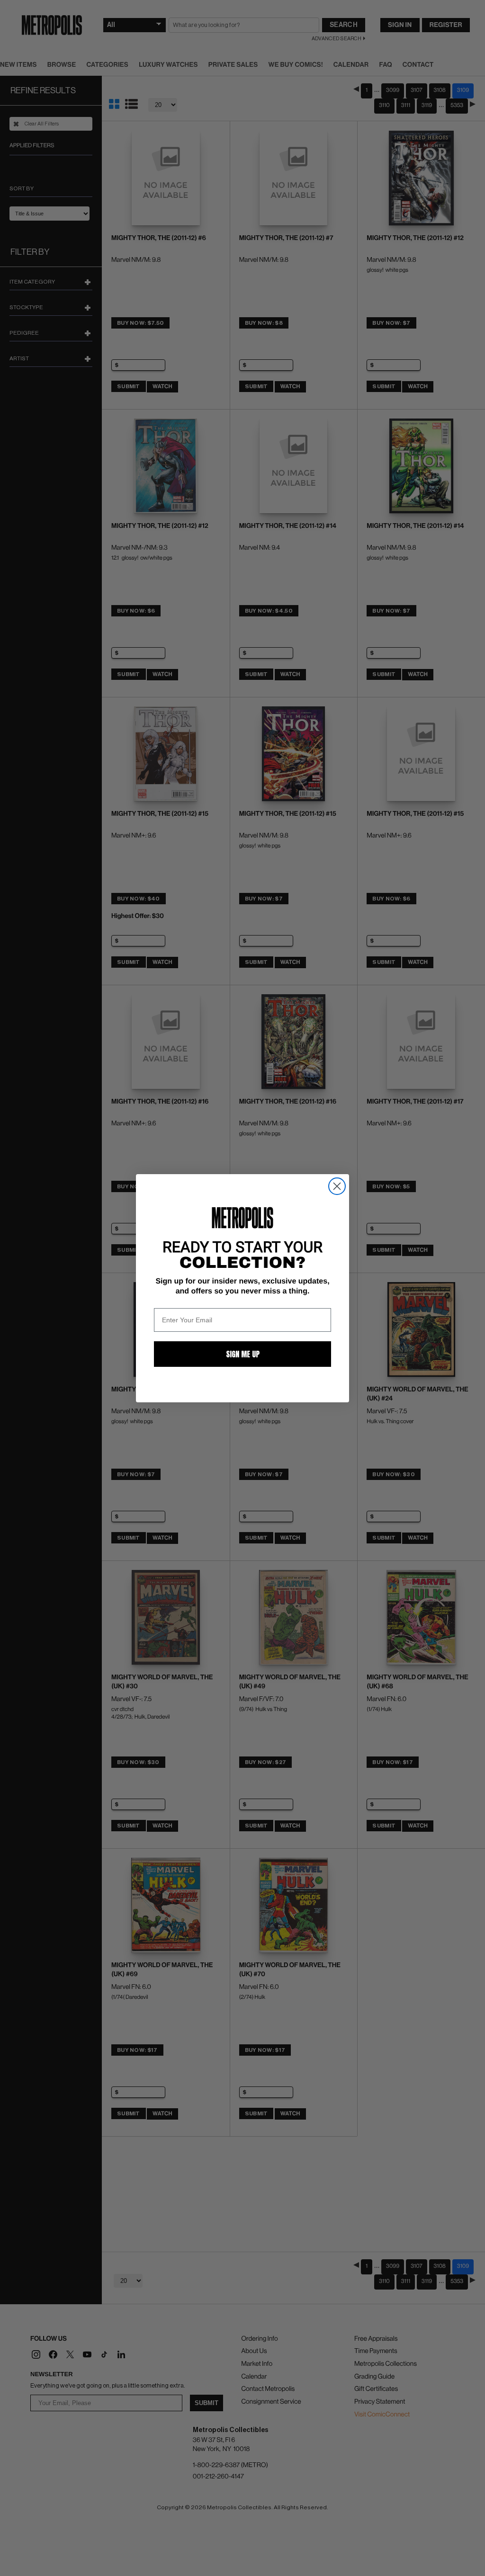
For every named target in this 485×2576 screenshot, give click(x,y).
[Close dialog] (337, 1186)
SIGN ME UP (243, 1354)
